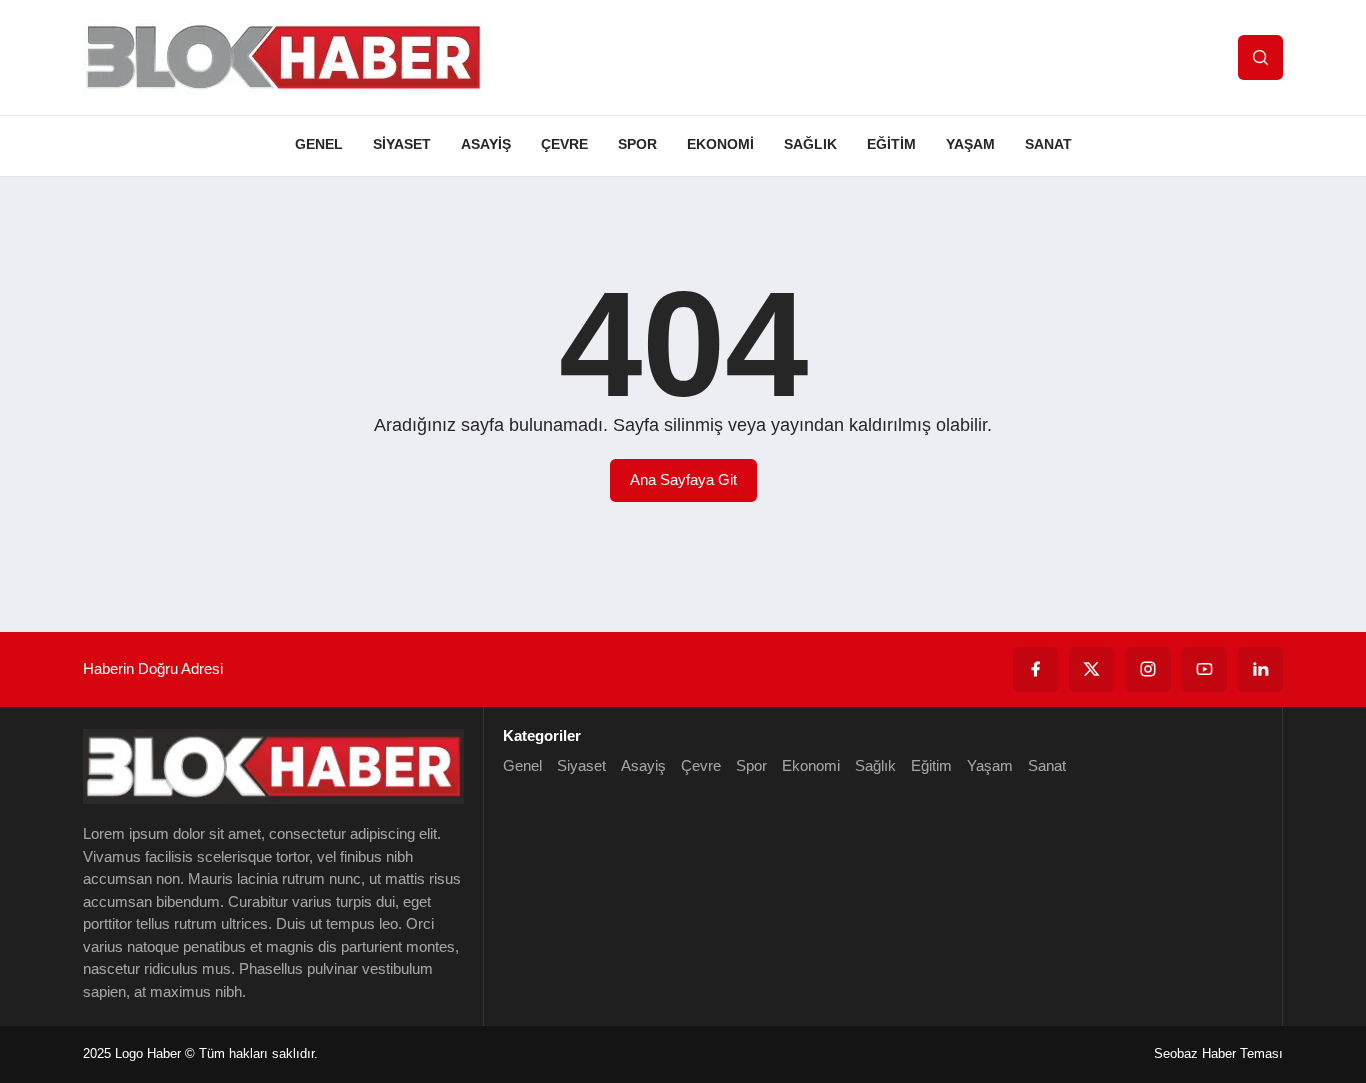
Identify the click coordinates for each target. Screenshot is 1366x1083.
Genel (319, 144)
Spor (637, 144)
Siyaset (402, 144)
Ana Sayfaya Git (683, 479)
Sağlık (810, 144)
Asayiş (486, 144)
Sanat (1048, 144)
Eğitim (891, 144)
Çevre (564, 144)
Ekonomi (720, 144)
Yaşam (970, 144)
